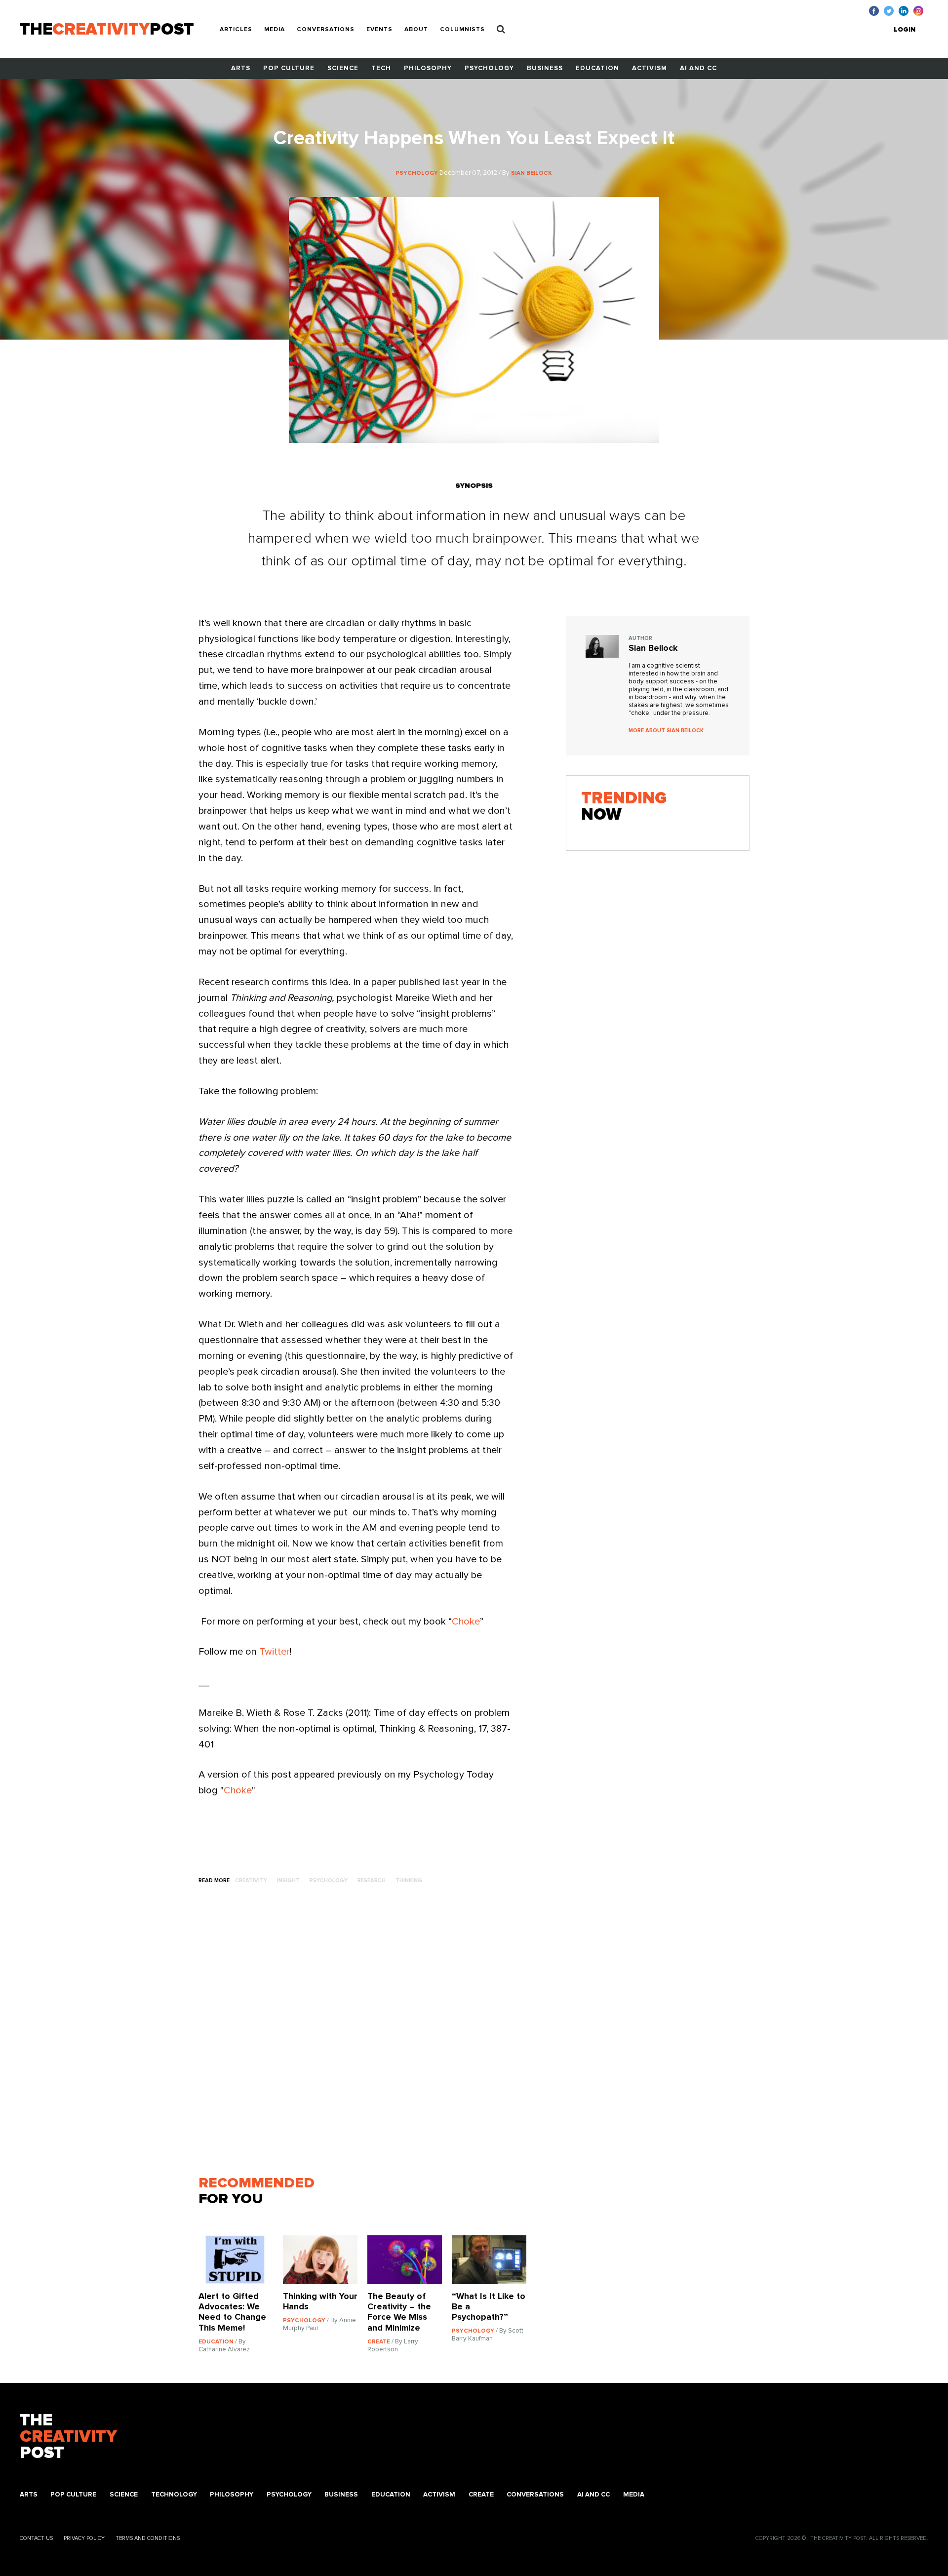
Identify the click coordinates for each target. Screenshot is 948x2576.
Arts (241, 68)
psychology (329, 1881)
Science (343, 68)
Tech (381, 68)
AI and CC (698, 68)
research (372, 1881)
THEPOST (68, 2437)
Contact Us (36, 2538)
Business (545, 68)
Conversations (326, 30)
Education (597, 68)
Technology (174, 2495)
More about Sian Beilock (666, 731)
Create (481, 2495)
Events (379, 30)
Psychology (489, 68)
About (416, 30)
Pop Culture (289, 68)
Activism (650, 68)
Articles (236, 30)
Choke (466, 1622)
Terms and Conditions (148, 2538)
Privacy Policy (84, 2538)
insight (288, 1881)
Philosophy (428, 68)
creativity (251, 1881)
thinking (409, 1881)
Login (905, 30)
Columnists (462, 30)
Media (275, 30)
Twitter (274, 1652)
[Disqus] (367, 2035)
